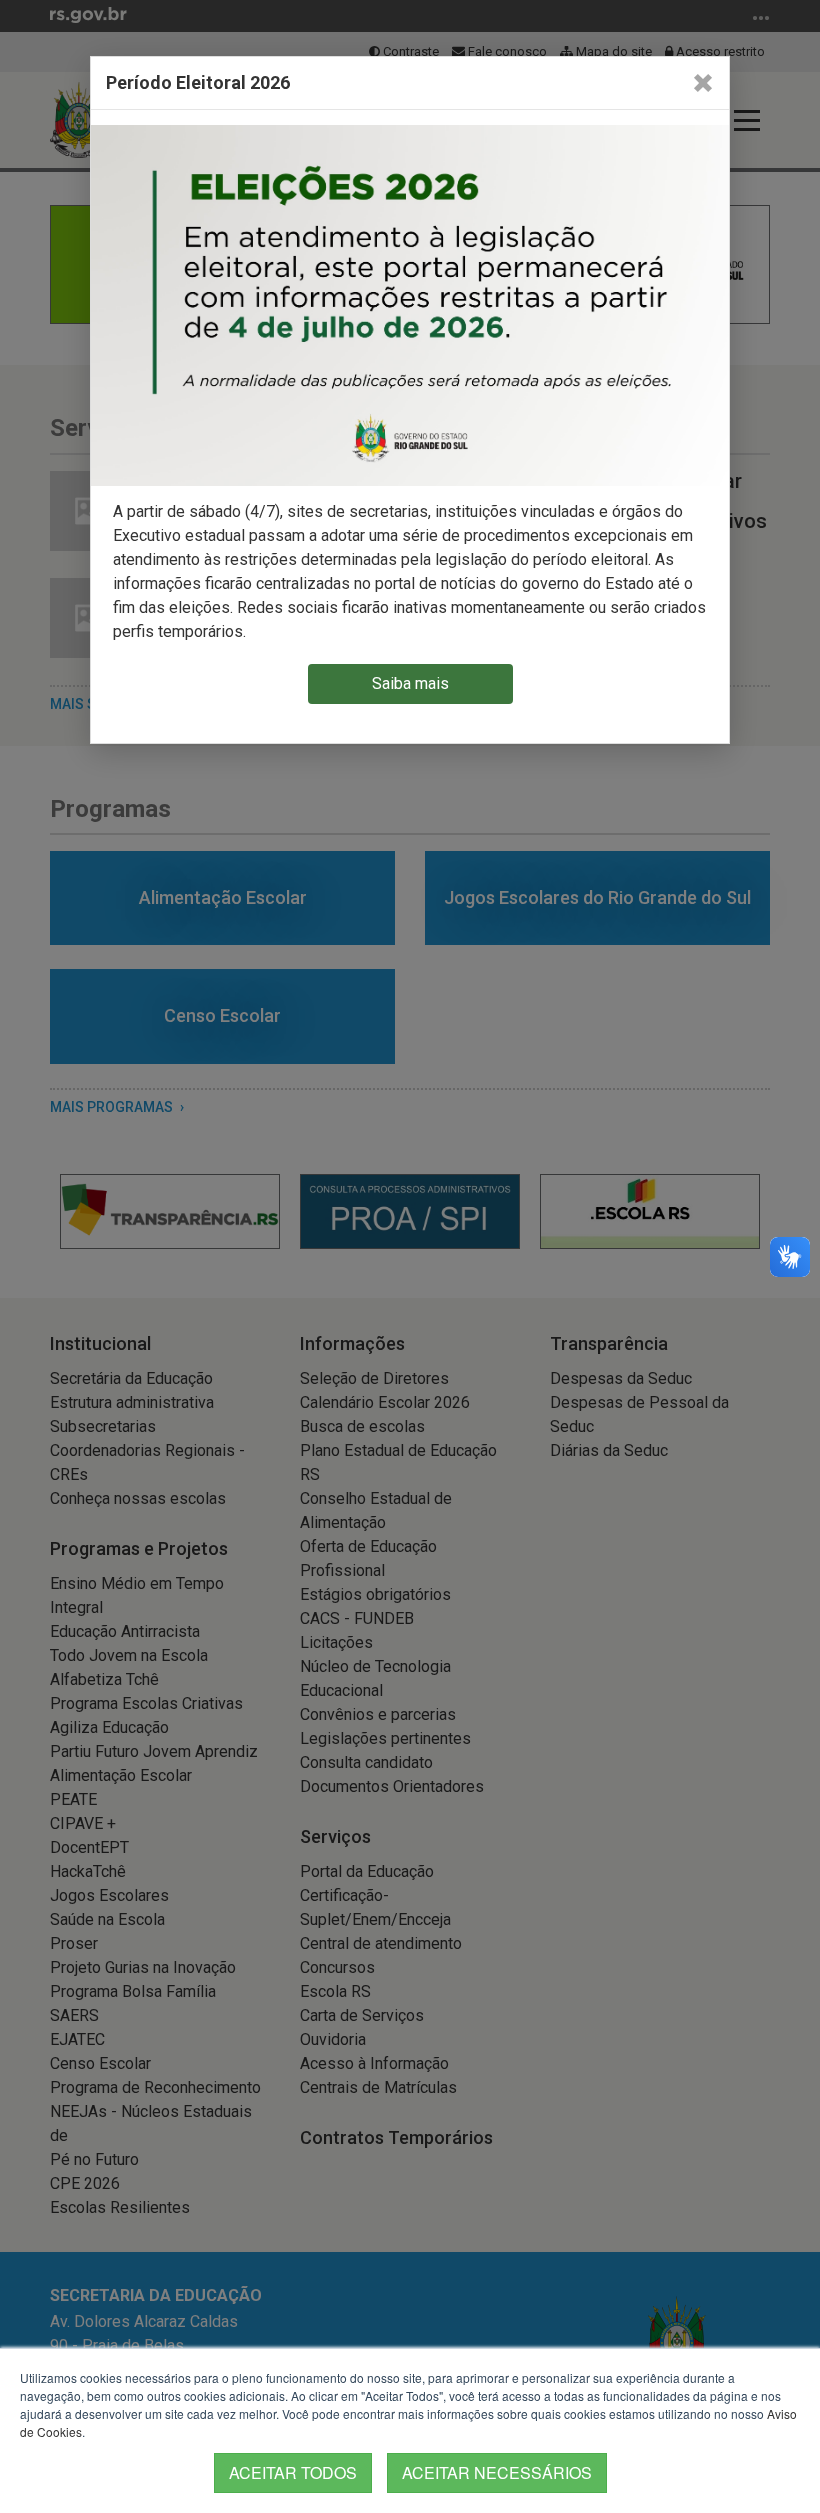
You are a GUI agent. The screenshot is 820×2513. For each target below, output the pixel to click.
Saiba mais (410, 683)
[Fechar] (703, 83)
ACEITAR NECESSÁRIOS (497, 2472)
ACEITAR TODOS (293, 2472)
